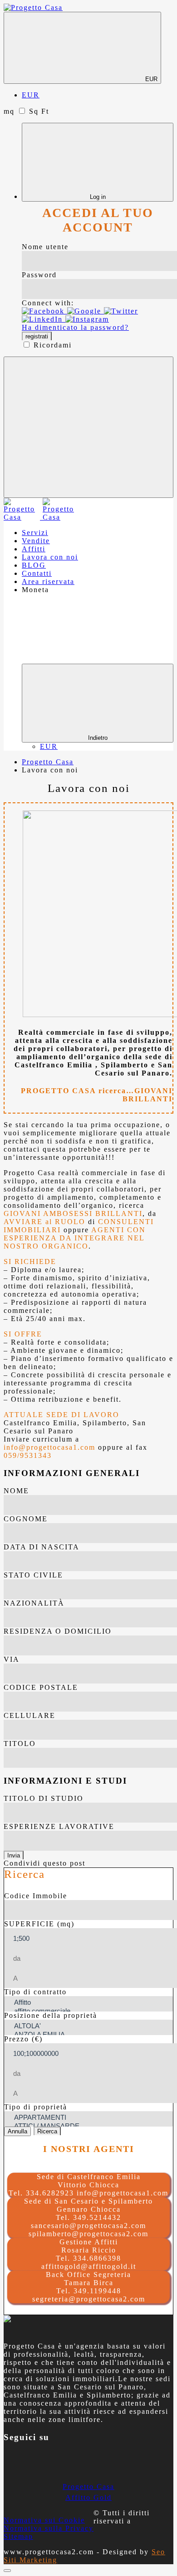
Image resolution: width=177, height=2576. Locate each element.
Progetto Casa (88, 2487)
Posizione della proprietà (51, 2015)
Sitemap (18, 2536)
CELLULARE (29, 1715)
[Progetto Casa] (33, 7)
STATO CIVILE (33, 1575)
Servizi (35, 533)
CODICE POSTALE (41, 1687)
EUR (150, 79)
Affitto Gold (88, 2497)
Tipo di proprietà (36, 2107)
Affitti (34, 549)
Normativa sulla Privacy (49, 2528)
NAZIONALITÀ (34, 1603)
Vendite (36, 541)
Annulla (17, 2131)
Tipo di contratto (35, 1992)
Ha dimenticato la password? (75, 327)
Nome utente (45, 247)
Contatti (37, 573)
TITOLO (20, 1744)
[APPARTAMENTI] (86, 2118)
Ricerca (47, 2131)
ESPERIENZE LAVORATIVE (59, 1826)
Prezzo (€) (23, 2039)
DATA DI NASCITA (42, 1547)
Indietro (98, 738)
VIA (12, 1659)
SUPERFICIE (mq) (39, 1924)
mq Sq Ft (26, 111)
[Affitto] (86, 2003)
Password (39, 275)
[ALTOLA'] (86, 2026)
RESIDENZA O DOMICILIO (58, 1631)
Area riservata (48, 581)
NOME (16, 1491)
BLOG (34, 565)
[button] (44, 311)
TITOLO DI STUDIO (44, 1798)
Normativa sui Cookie (44, 2520)
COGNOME (26, 1519)
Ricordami (53, 345)
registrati (37, 336)
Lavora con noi (50, 557)
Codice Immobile (36, 1896)
